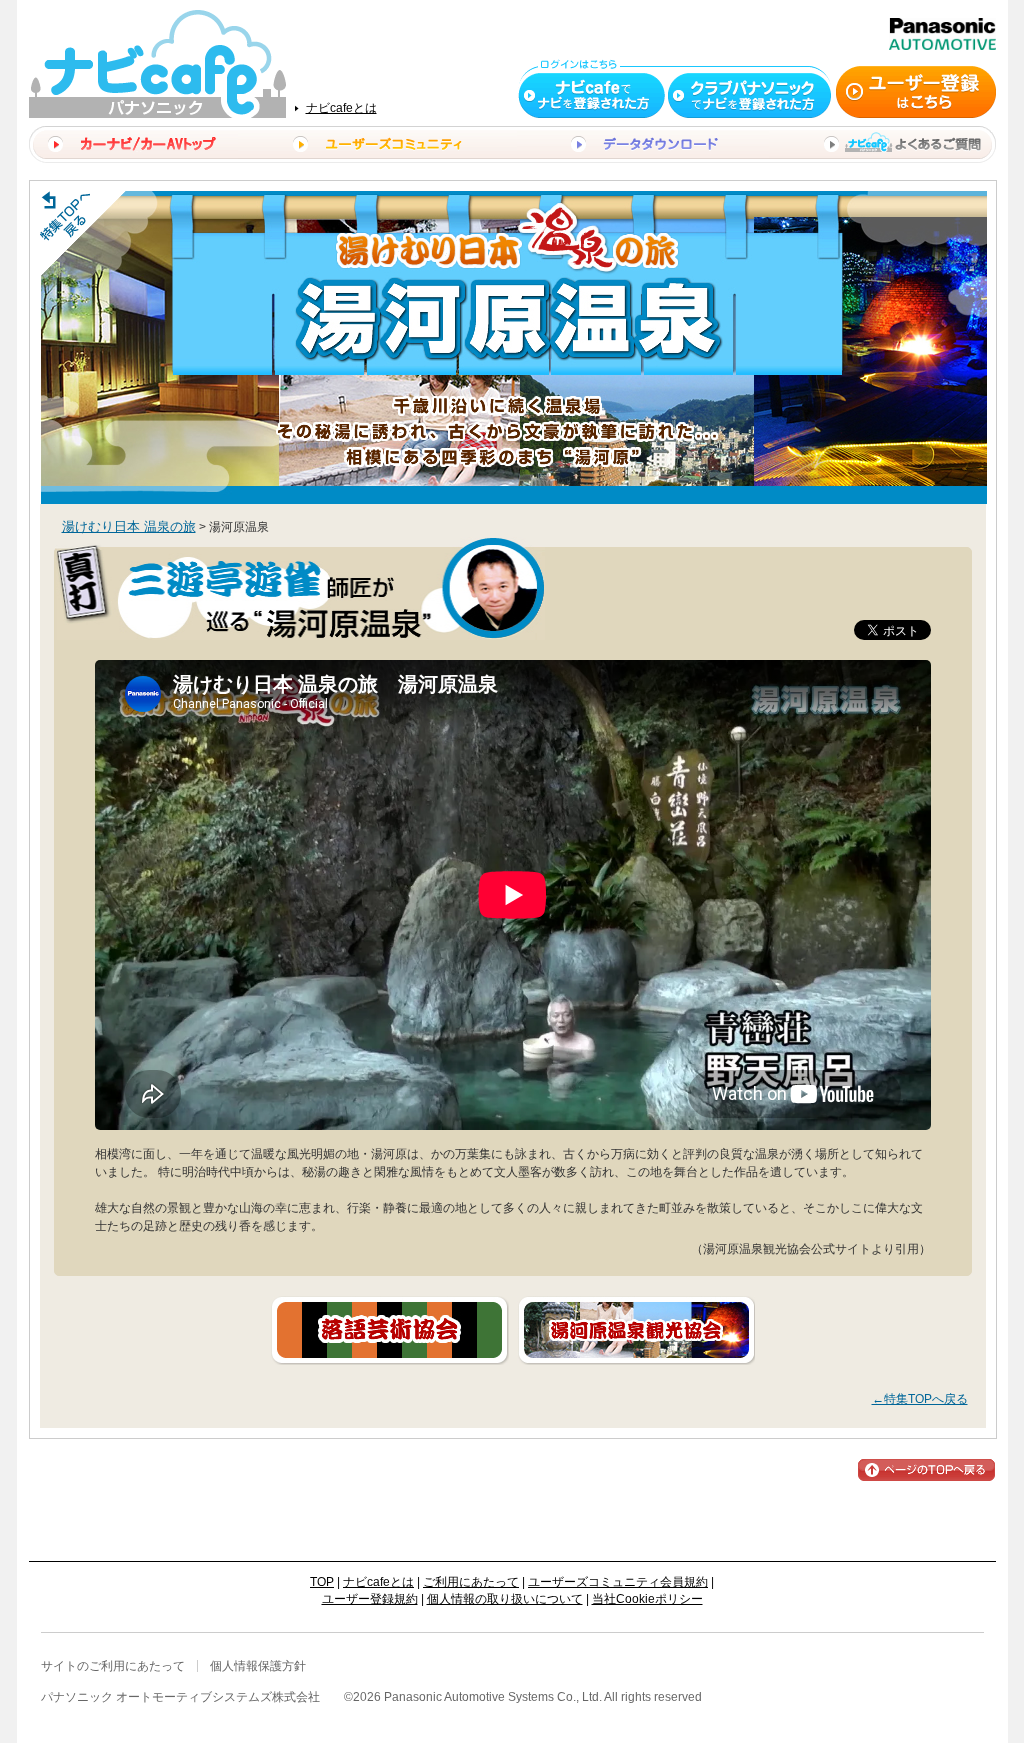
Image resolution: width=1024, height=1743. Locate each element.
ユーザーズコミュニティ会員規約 (618, 1582)
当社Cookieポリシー (647, 1599)
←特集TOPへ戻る (920, 1399)
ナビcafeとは (341, 108)
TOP (322, 1582)
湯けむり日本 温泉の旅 (129, 526)
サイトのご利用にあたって (113, 1666)
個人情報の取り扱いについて (505, 1599)
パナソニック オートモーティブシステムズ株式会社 (180, 1697)
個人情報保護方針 (258, 1666)
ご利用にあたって (471, 1582)
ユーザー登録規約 (370, 1599)
